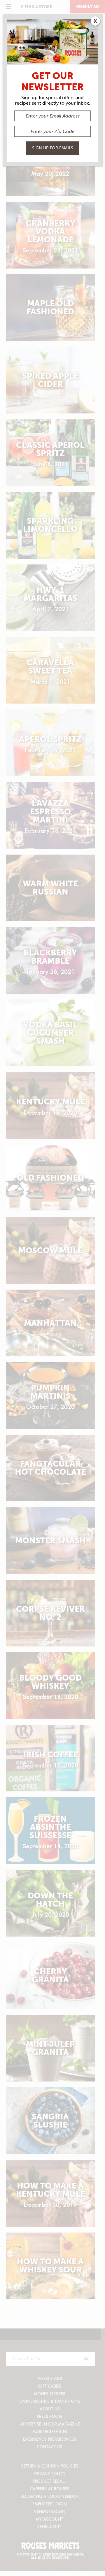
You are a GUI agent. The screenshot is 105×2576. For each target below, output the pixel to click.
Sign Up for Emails (53, 148)
